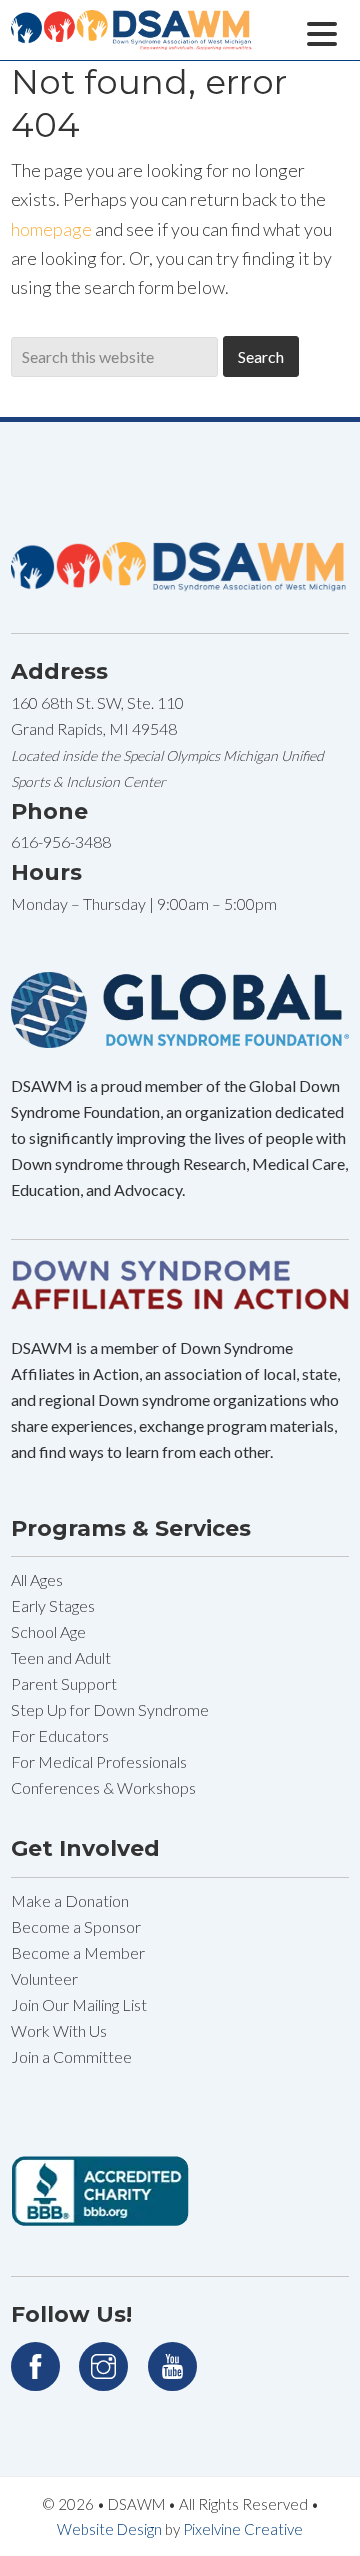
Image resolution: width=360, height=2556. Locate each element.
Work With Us (59, 2030)
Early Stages (53, 1605)
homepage (51, 229)
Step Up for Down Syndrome (110, 1709)
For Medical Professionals (99, 1761)
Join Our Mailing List (79, 2004)
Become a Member (78, 1952)
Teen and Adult (61, 1657)
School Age (48, 1631)
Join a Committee (71, 2056)
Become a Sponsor (76, 1926)
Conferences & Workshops (103, 1787)
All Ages (37, 1579)
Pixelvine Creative (243, 2529)
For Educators (60, 1735)
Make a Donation (70, 1900)
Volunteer (44, 1978)
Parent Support (64, 1683)
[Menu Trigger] (321, 31)
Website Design (109, 2529)
